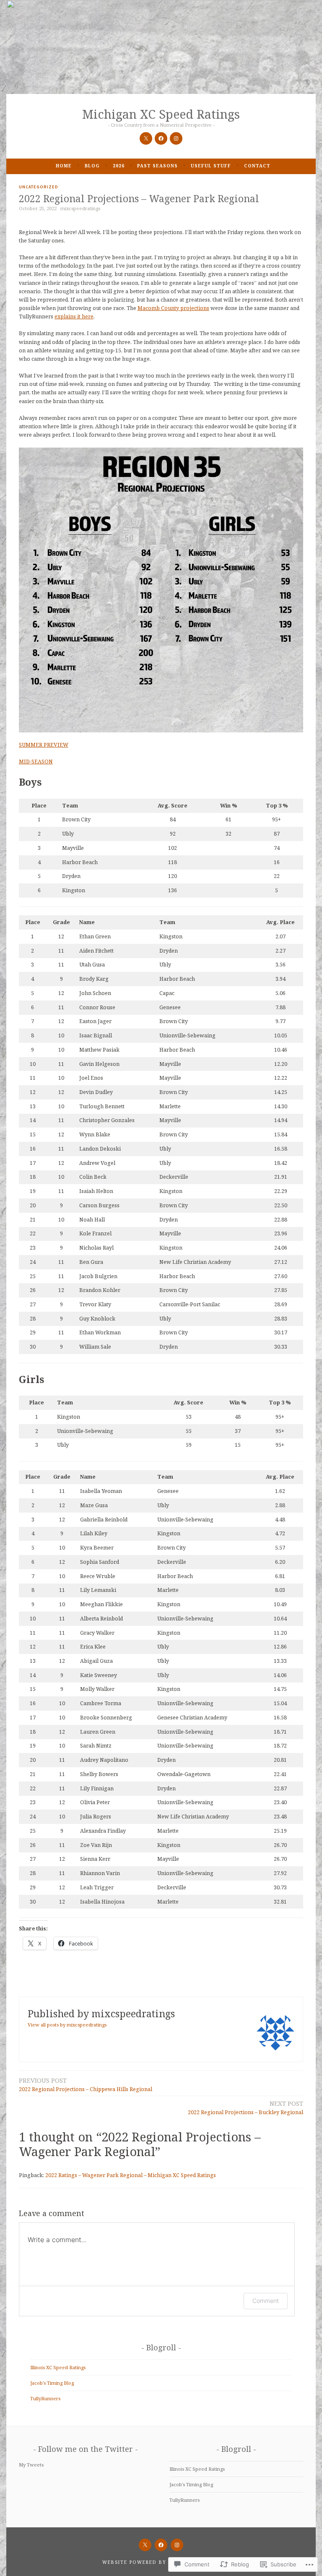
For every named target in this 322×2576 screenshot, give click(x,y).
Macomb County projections (173, 308)
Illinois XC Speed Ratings (58, 2367)
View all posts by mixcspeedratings (67, 2025)
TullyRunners (45, 2398)
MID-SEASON (36, 762)
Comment (266, 2301)
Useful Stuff (211, 166)
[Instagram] (176, 138)
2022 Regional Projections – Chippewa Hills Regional (86, 2084)
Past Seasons (157, 166)
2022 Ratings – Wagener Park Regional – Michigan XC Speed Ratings (131, 2175)
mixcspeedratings (80, 208)
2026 (119, 166)
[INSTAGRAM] (177, 2545)
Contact (257, 166)
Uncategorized (39, 187)
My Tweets (31, 2465)
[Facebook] (161, 138)
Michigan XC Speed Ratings (161, 114)
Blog (92, 166)
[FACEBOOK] (161, 2545)
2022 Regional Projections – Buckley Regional (245, 2107)
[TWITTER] (145, 2545)
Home (64, 166)
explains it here (74, 316)
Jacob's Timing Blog (52, 2383)
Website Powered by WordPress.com (160, 2562)
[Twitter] (146, 138)
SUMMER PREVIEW (44, 745)
